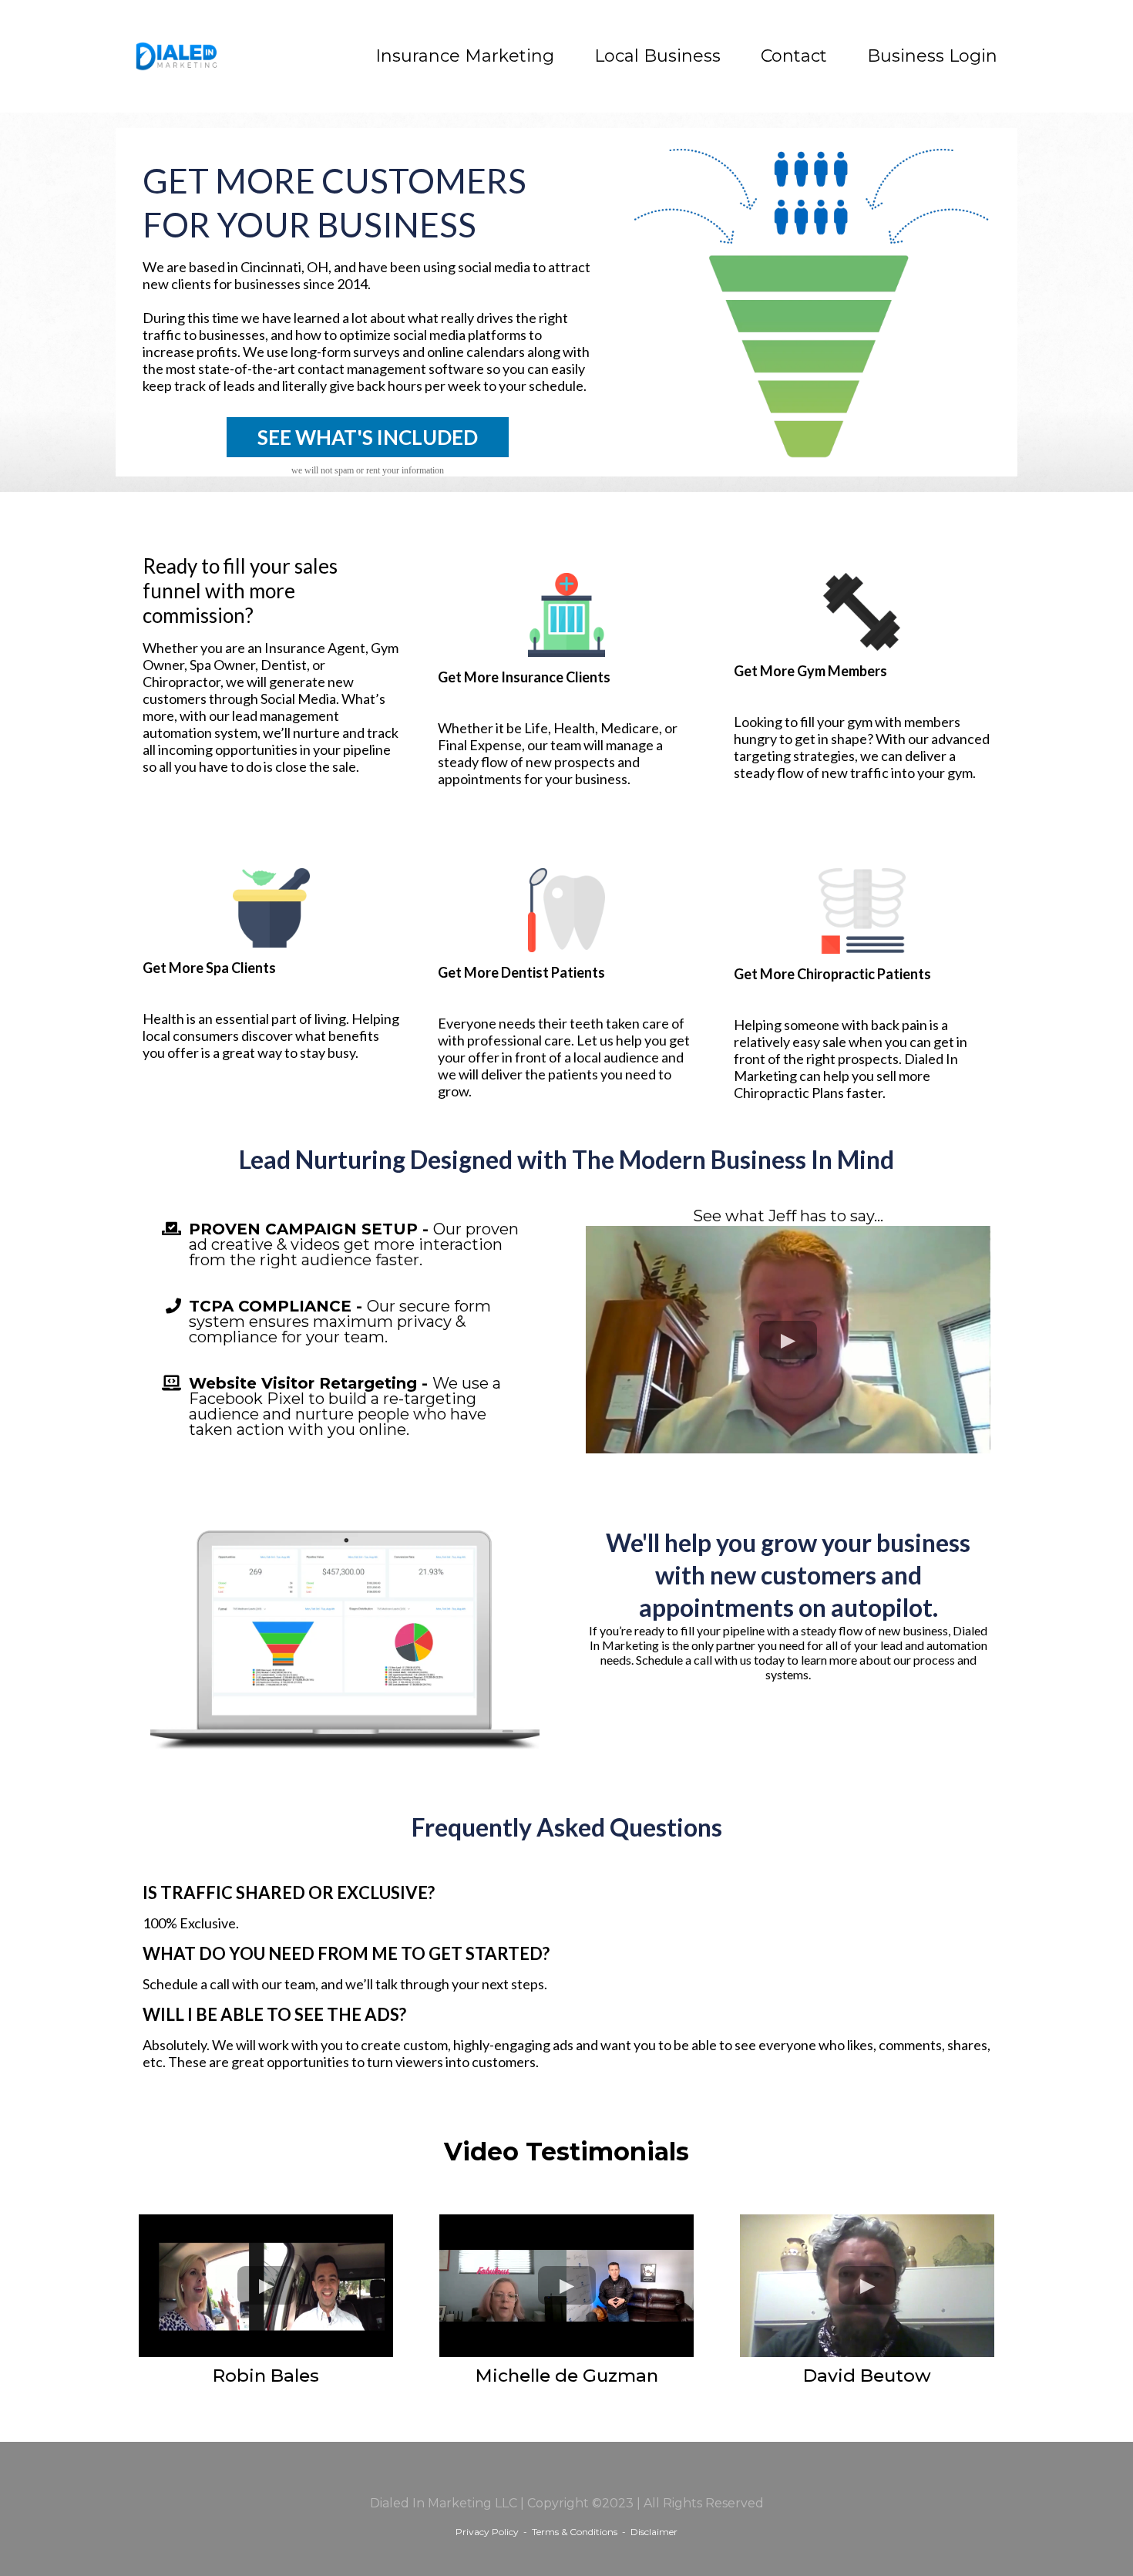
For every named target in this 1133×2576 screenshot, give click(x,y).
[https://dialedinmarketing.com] (177, 56)
